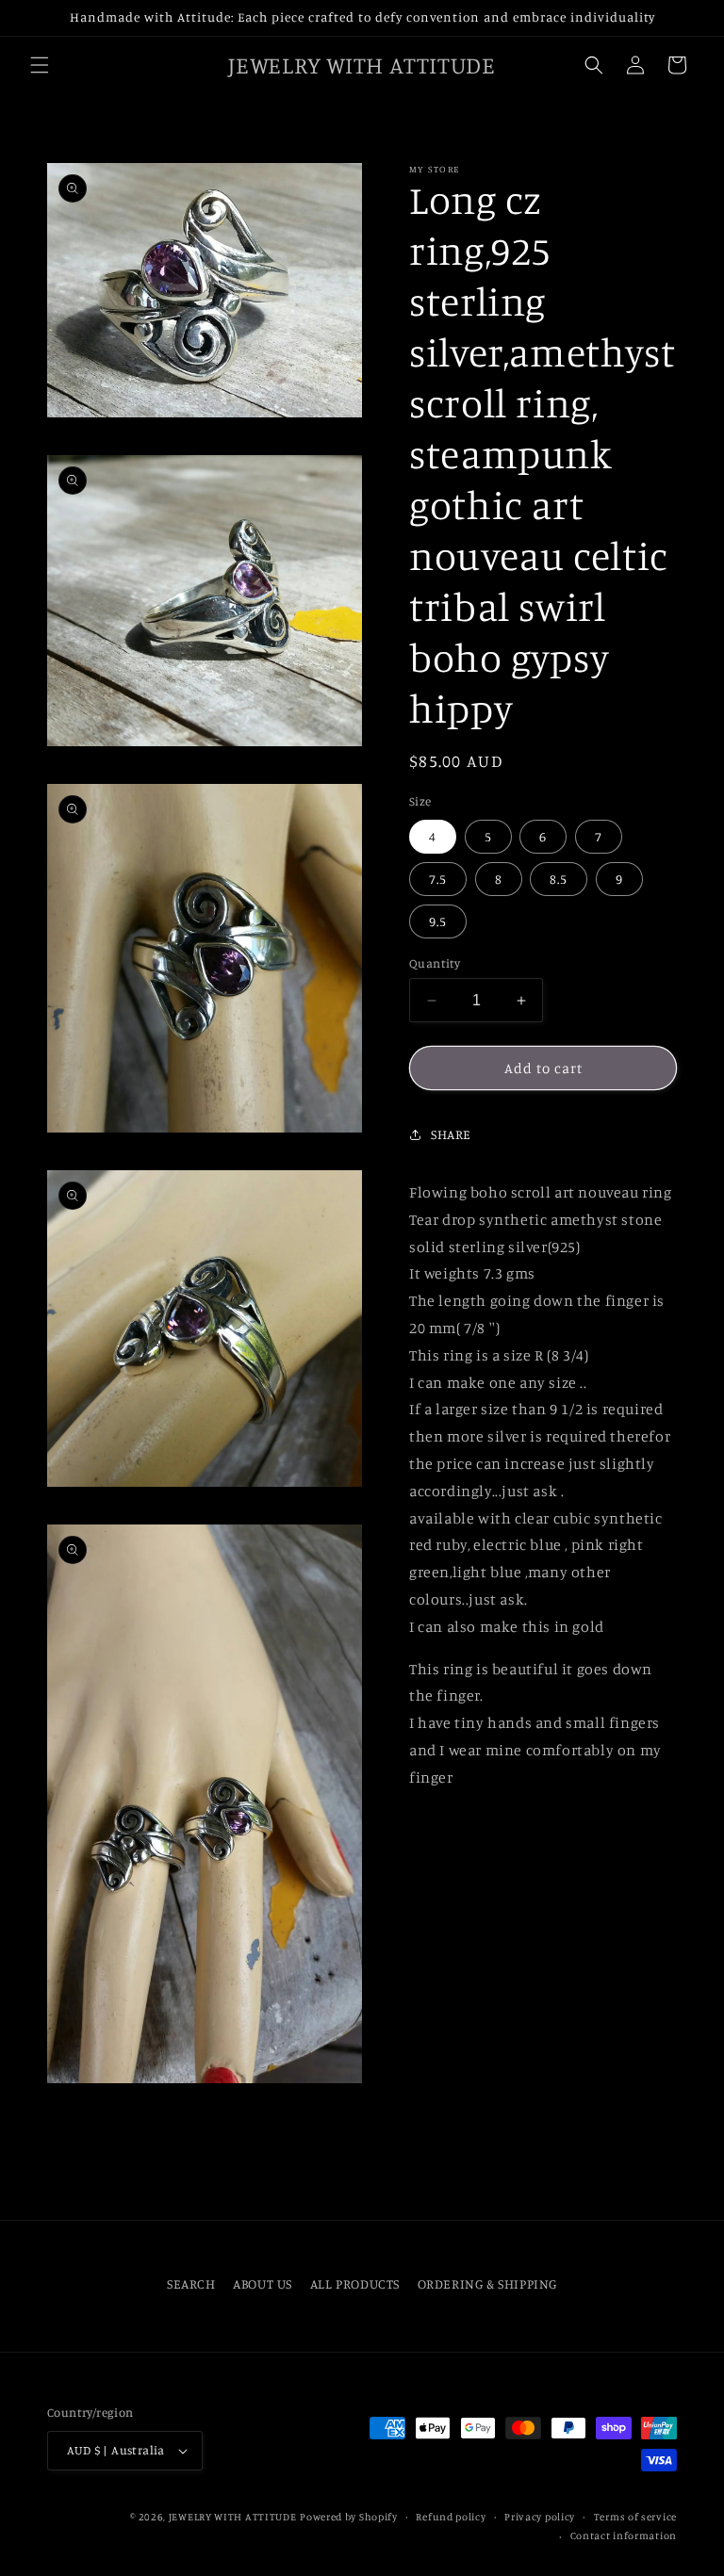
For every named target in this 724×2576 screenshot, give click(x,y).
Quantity (435, 963)
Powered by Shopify (349, 2517)
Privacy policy (540, 2517)
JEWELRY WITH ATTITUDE (233, 2517)
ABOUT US (263, 2283)
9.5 (438, 921)
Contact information (624, 2535)
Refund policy (451, 2517)
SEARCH (191, 2283)
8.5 (559, 879)
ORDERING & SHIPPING (487, 2283)
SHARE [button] (451, 1134)
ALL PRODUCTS (355, 2283)
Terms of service (635, 2517)
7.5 (438, 879)
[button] (40, 65)
